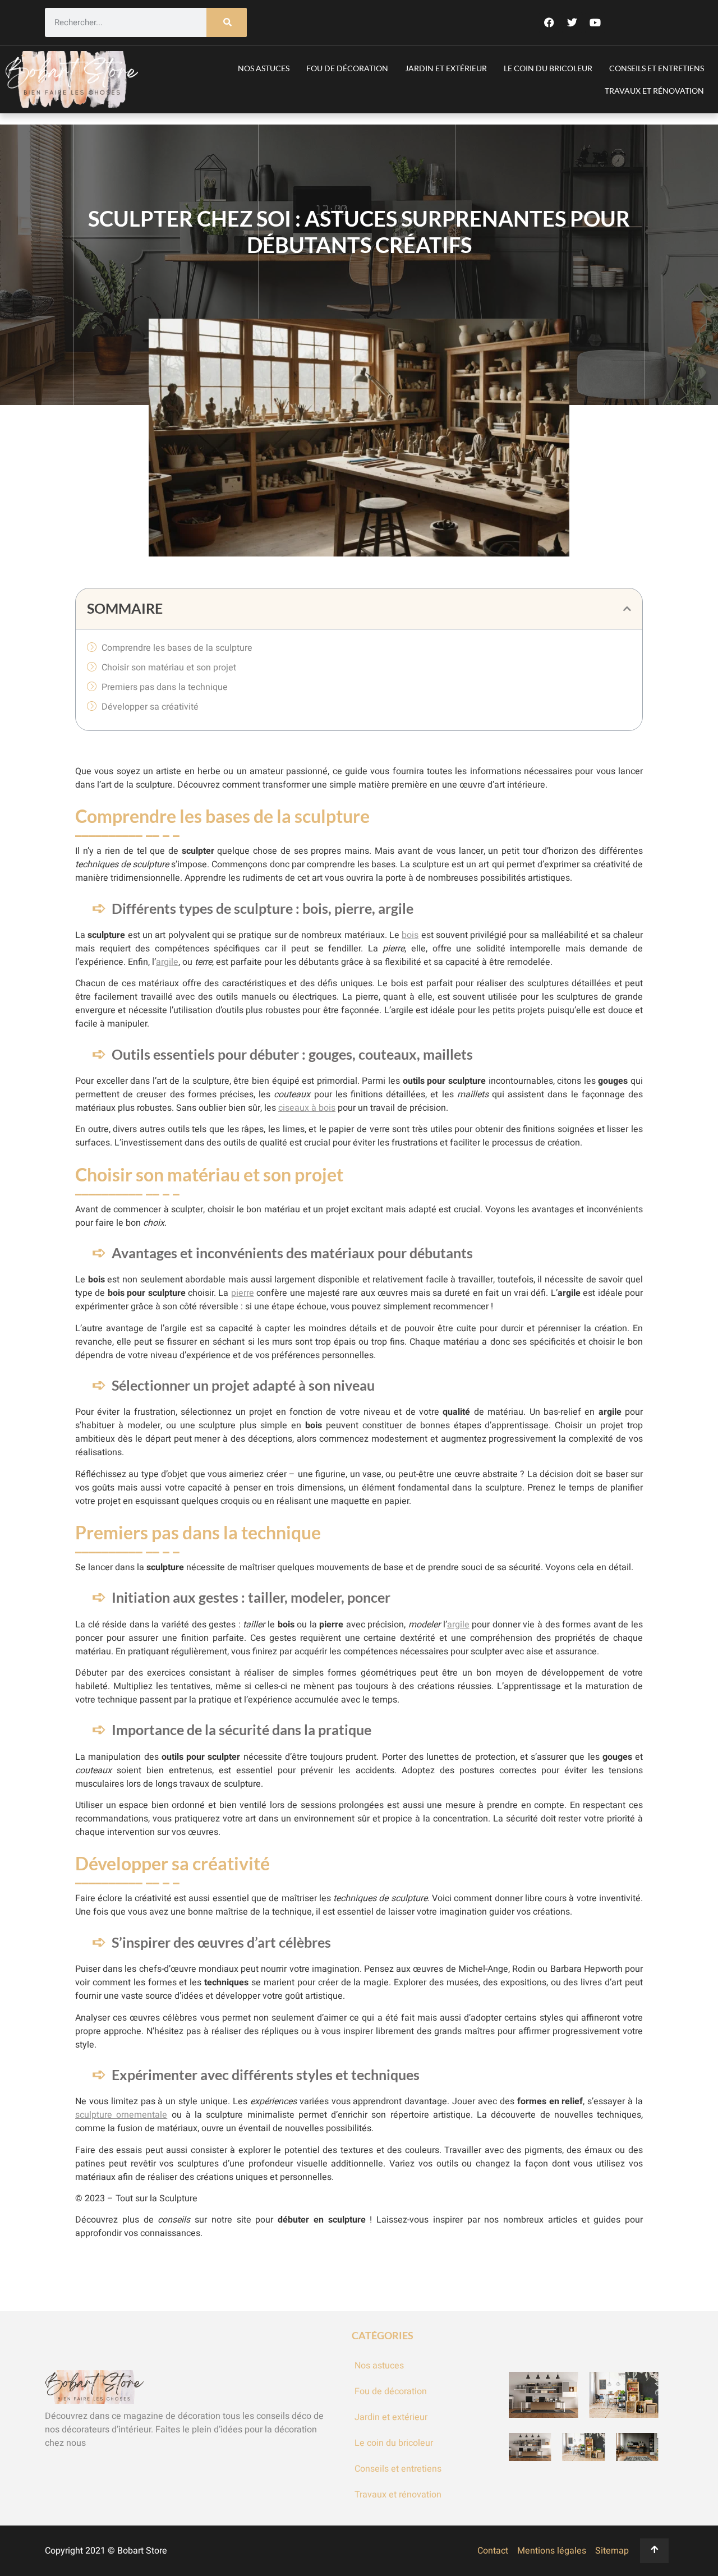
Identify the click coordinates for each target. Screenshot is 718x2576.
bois (410, 935)
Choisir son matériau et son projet (169, 668)
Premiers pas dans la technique (165, 687)
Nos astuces (264, 68)
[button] (627, 609)
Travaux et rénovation (654, 91)
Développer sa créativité (150, 707)
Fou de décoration (347, 68)
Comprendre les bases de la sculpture (177, 648)
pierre (243, 1293)
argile (167, 962)
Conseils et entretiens (657, 68)
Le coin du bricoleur (548, 68)
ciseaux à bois (307, 1108)
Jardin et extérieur (446, 68)
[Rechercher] (227, 23)
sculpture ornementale (121, 2115)
